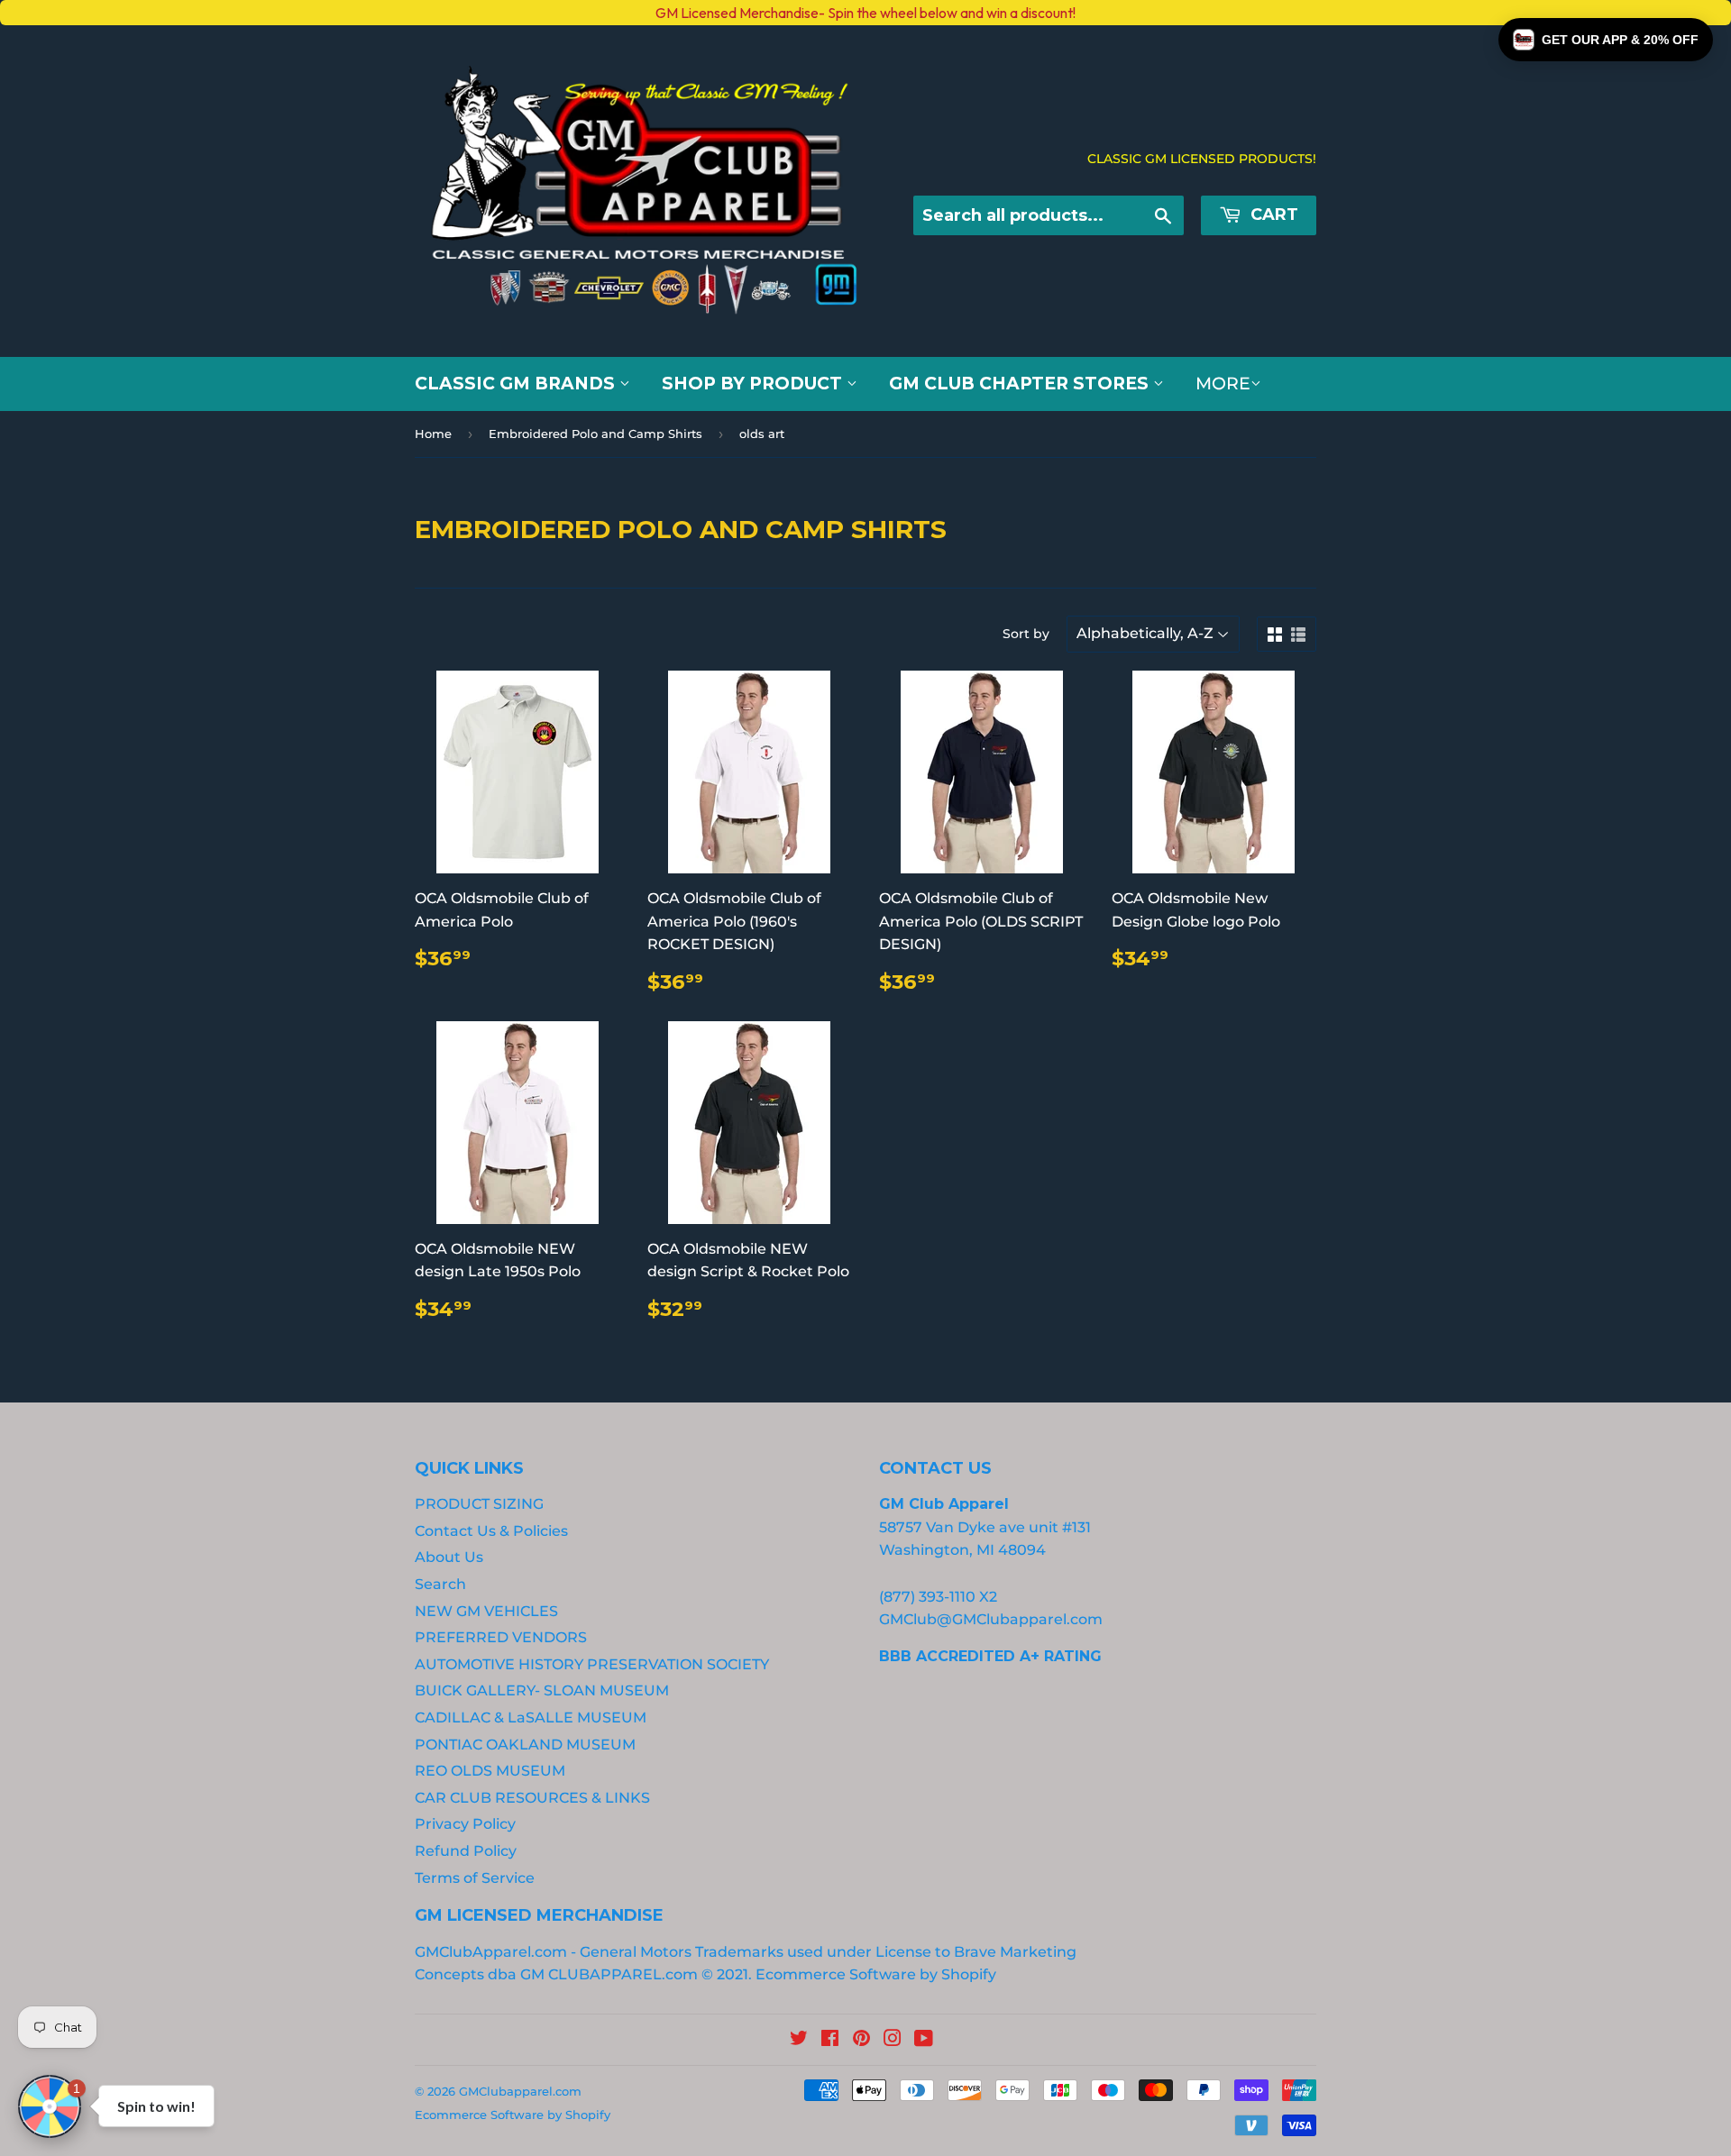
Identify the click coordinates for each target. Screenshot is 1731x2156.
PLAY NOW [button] (359, 1270)
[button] (1606, 40)
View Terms (219, 1207)
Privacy (287, 1207)
